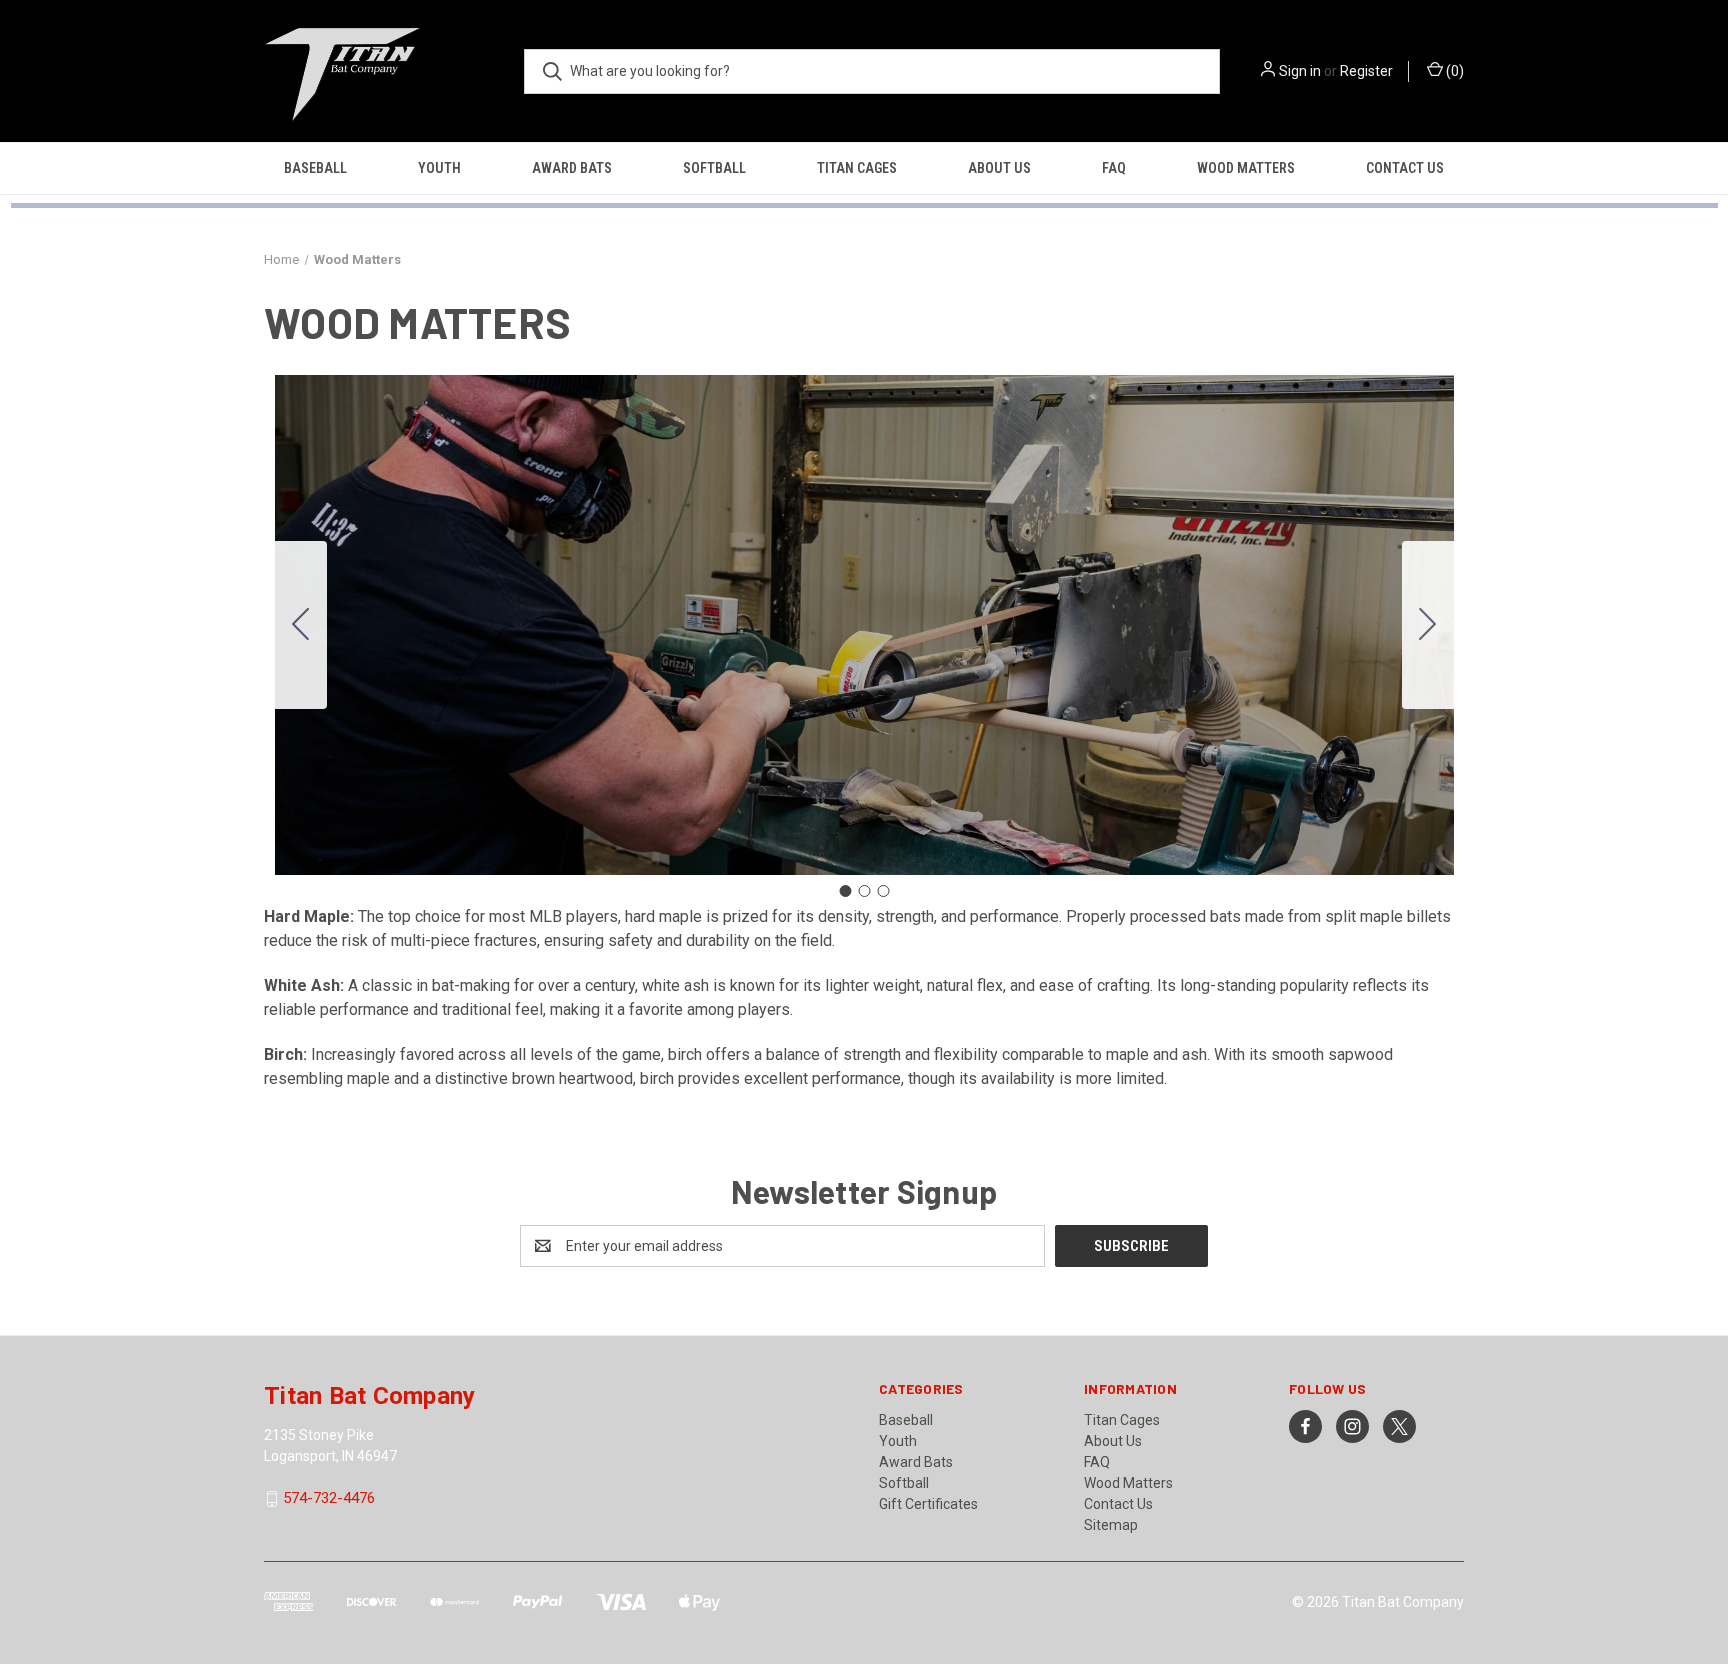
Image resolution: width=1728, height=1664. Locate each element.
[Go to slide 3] (301, 625)
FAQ (1114, 168)
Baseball (315, 168)
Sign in (1300, 71)
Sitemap (1111, 1525)
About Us (999, 168)
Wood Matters (1246, 168)
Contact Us (1405, 168)
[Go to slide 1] (845, 891)
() (1453, 71)
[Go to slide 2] (1428, 625)
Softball (714, 168)
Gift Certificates (928, 1504)
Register (1366, 71)
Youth (439, 168)
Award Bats (572, 168)
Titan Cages (857, 168)
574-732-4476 (329, 1499)
